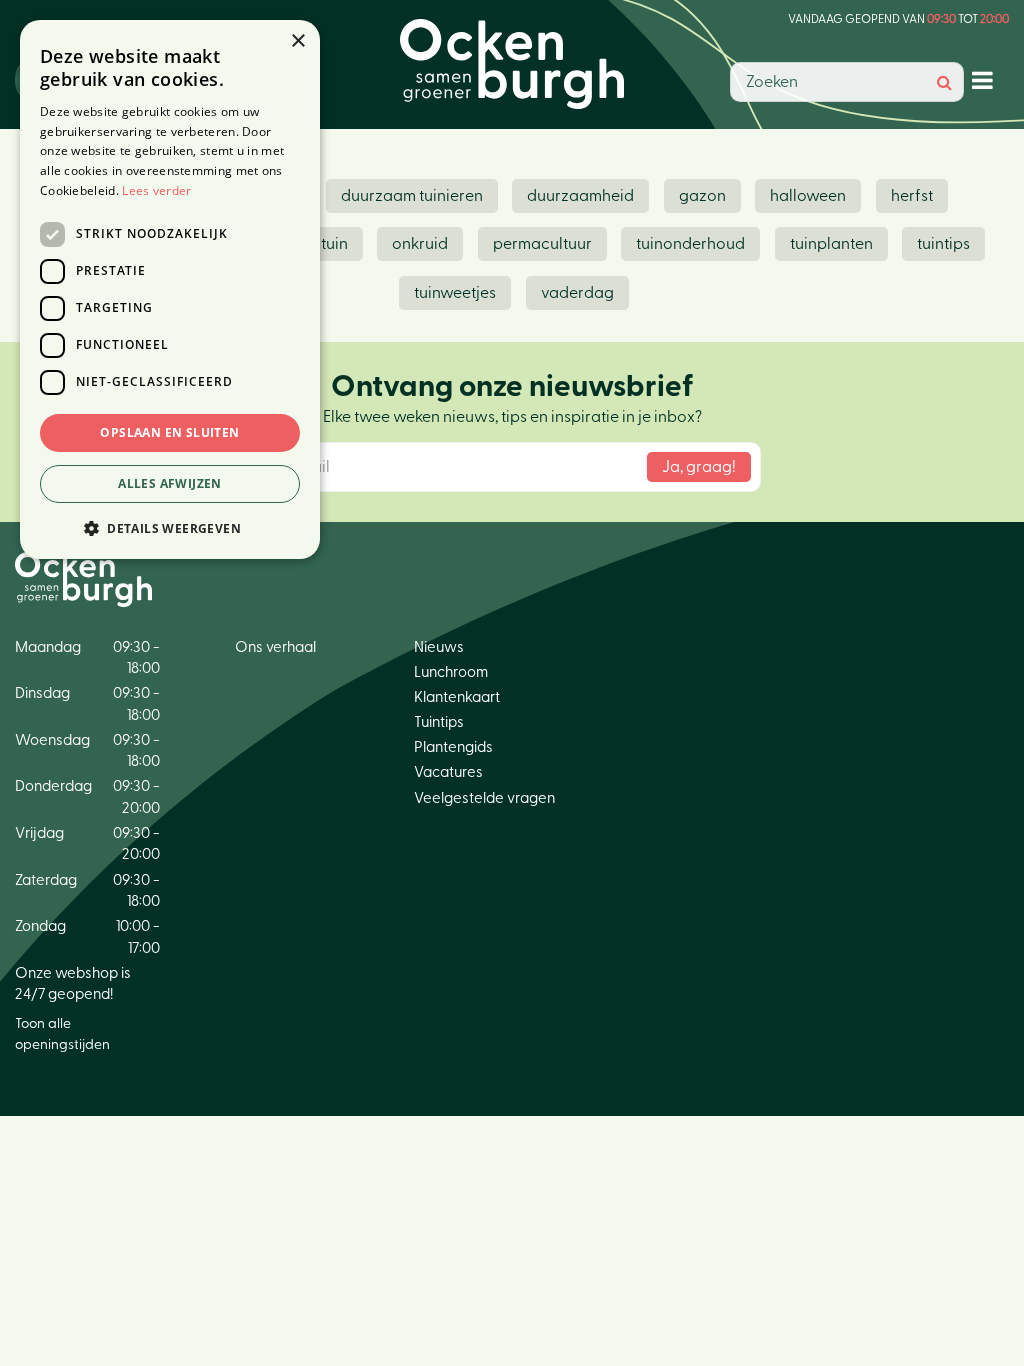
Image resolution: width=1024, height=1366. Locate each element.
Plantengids (453, 747)
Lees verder (156, 190)
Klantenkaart (457, 697)
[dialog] (170, 289)
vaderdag (577, 293)
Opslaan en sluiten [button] (169, 432)
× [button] (297, 41)
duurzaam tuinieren (412, 196)
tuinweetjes (455, 293)
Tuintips (439, 722)
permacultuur (542, 244)
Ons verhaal (275, 647)
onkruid (420, 244)
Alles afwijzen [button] (170, 483)
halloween (808, 196)
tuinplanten (831, 244)
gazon (702, 196)
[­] (986, 79)
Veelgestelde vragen (484, 798)
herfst (912, 196)
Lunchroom (451, 672)
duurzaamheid (580, 196)
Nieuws (439, 647)
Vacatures (448, 772)
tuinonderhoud (690, 244)
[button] (170, 527)
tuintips (943, 244)
